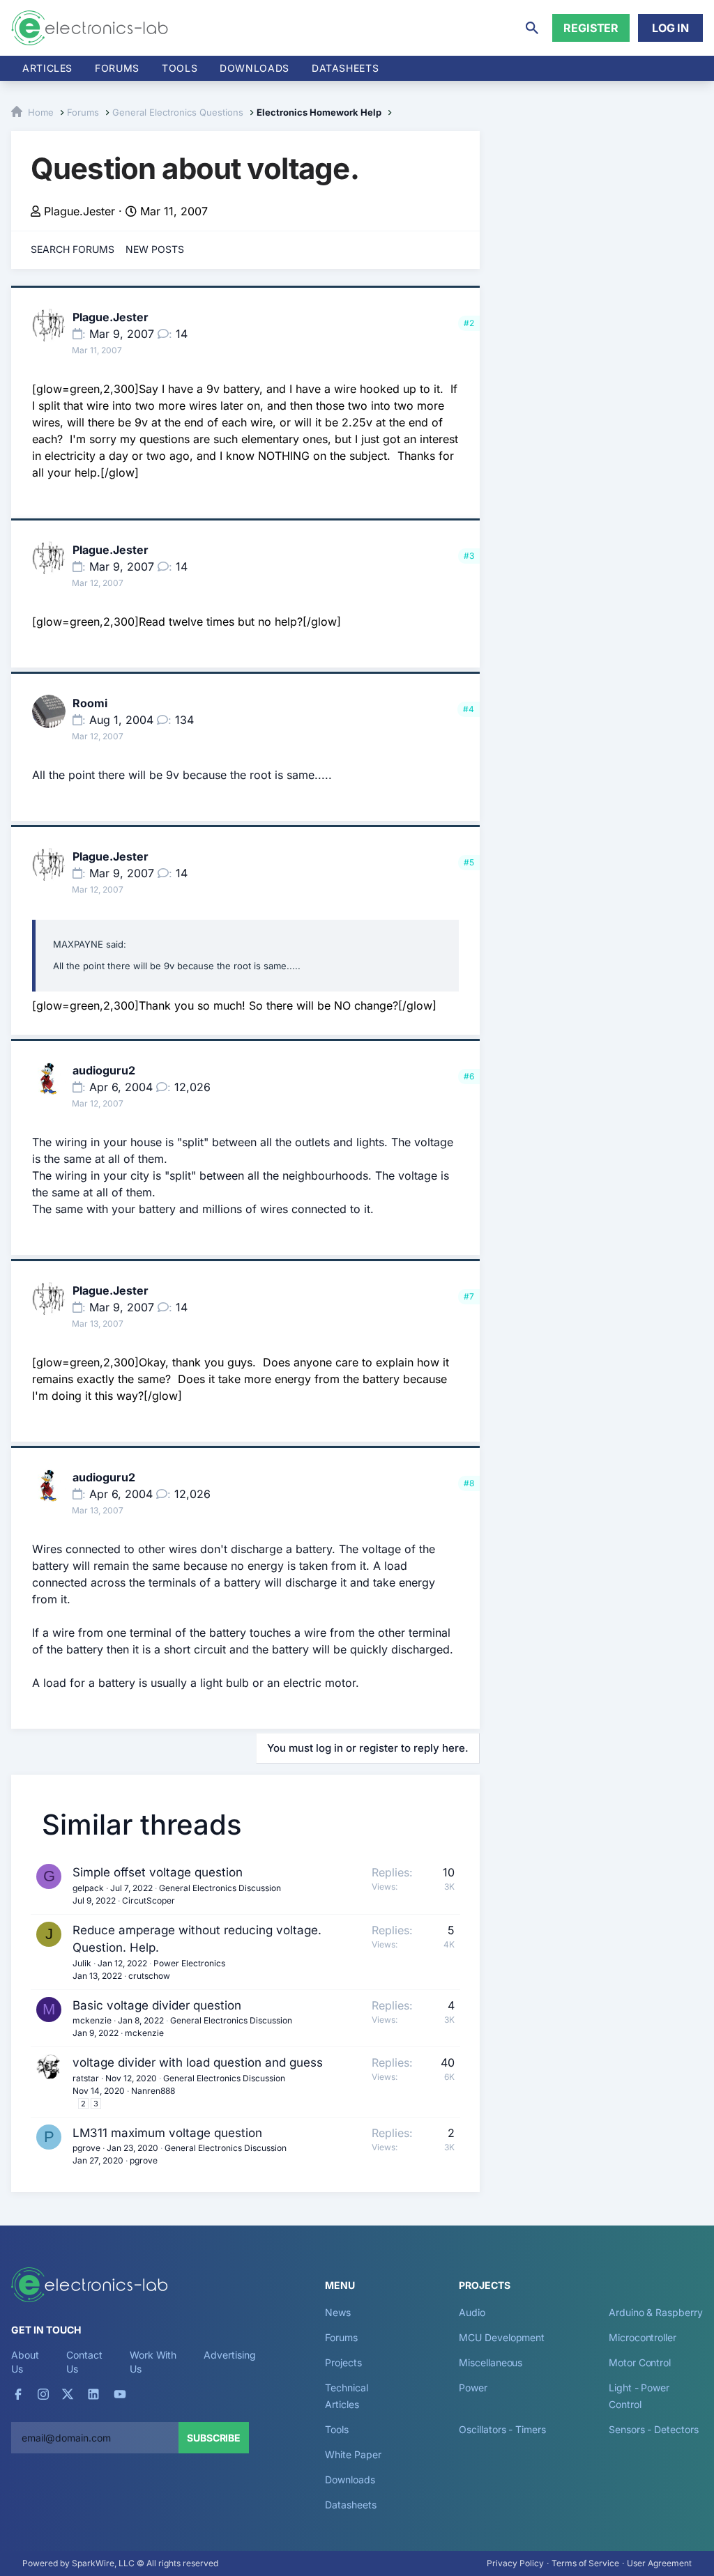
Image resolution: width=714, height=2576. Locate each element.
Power (473, 2388)
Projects (343, 2362)
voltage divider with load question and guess (198, 2062)
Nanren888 (153, 2091)
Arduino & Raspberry (655, 2312)
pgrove (86, 2148)
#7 (469, 1296)
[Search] (532, 28)
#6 (469, 1076)
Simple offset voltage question (158, 1872)
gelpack (88, 1888)
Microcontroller (643, 2337)
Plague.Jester (79, 211)
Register (591, 28)
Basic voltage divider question (157, 2005)
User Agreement (659, 2563)
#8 (469, 1483)
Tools (180, 68)
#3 (469, 556)
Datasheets (345, 68)
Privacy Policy (515, 2563)
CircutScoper (149, 1900)
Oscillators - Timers (502, 2429)
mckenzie (92, 2020)
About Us (25, 2362)
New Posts (155, 249)
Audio (472, 2312)
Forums (117, 68)
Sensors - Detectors (653, 2429)
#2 (469, 323)
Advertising (229, 2355)
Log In (670, 28)
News (338, 2312)
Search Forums (73, 249)
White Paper (353, 2454)
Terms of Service (585, 2563)
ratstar (86, 2078)
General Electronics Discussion (220, 1888)
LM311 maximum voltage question (167, 2133)
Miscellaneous (491, 2362)
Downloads (350, 2479)
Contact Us (84, 2362)
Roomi (90, 703)
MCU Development (502, 2337)
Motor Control (640, 2362)
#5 (469, 862)
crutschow (149, 1976)
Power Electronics (189, 1963)
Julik (82, 1963)
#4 (469, 709)
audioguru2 (104, 1070)
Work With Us (153, 2362)
